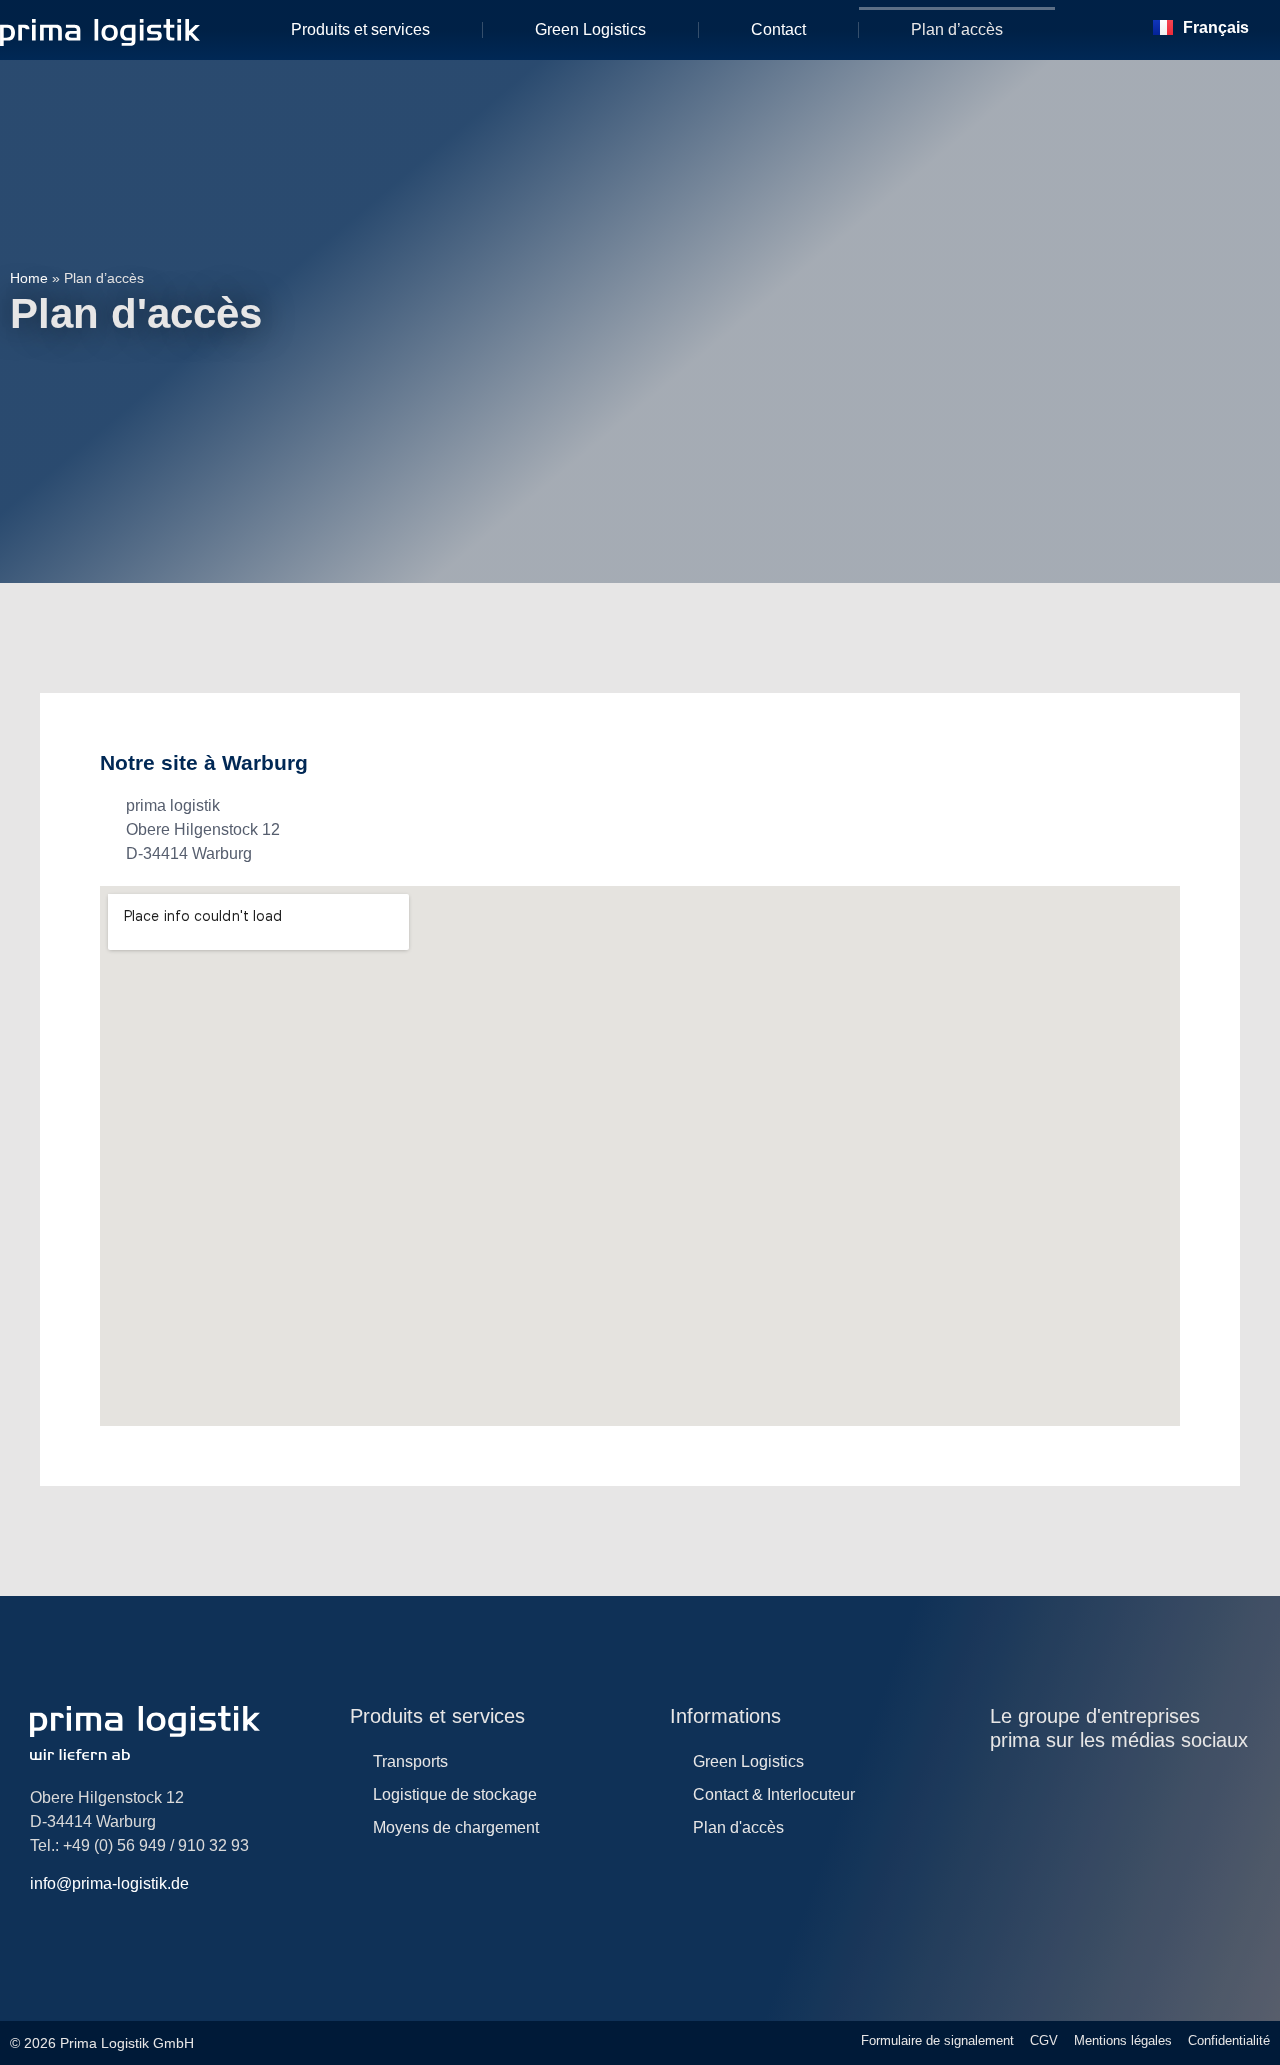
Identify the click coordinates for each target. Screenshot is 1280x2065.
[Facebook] (1123, 1784)
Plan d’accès (957, 29)
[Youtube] (1082, 1784)
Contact (778, 29)
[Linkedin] (1041, 1784)
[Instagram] (1000, 1784)
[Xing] (1205, 1784)
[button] (1095, 30)
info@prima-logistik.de (109, 1883)
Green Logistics (590, 29)
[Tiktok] (1164, 1784)
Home (29, 278)
